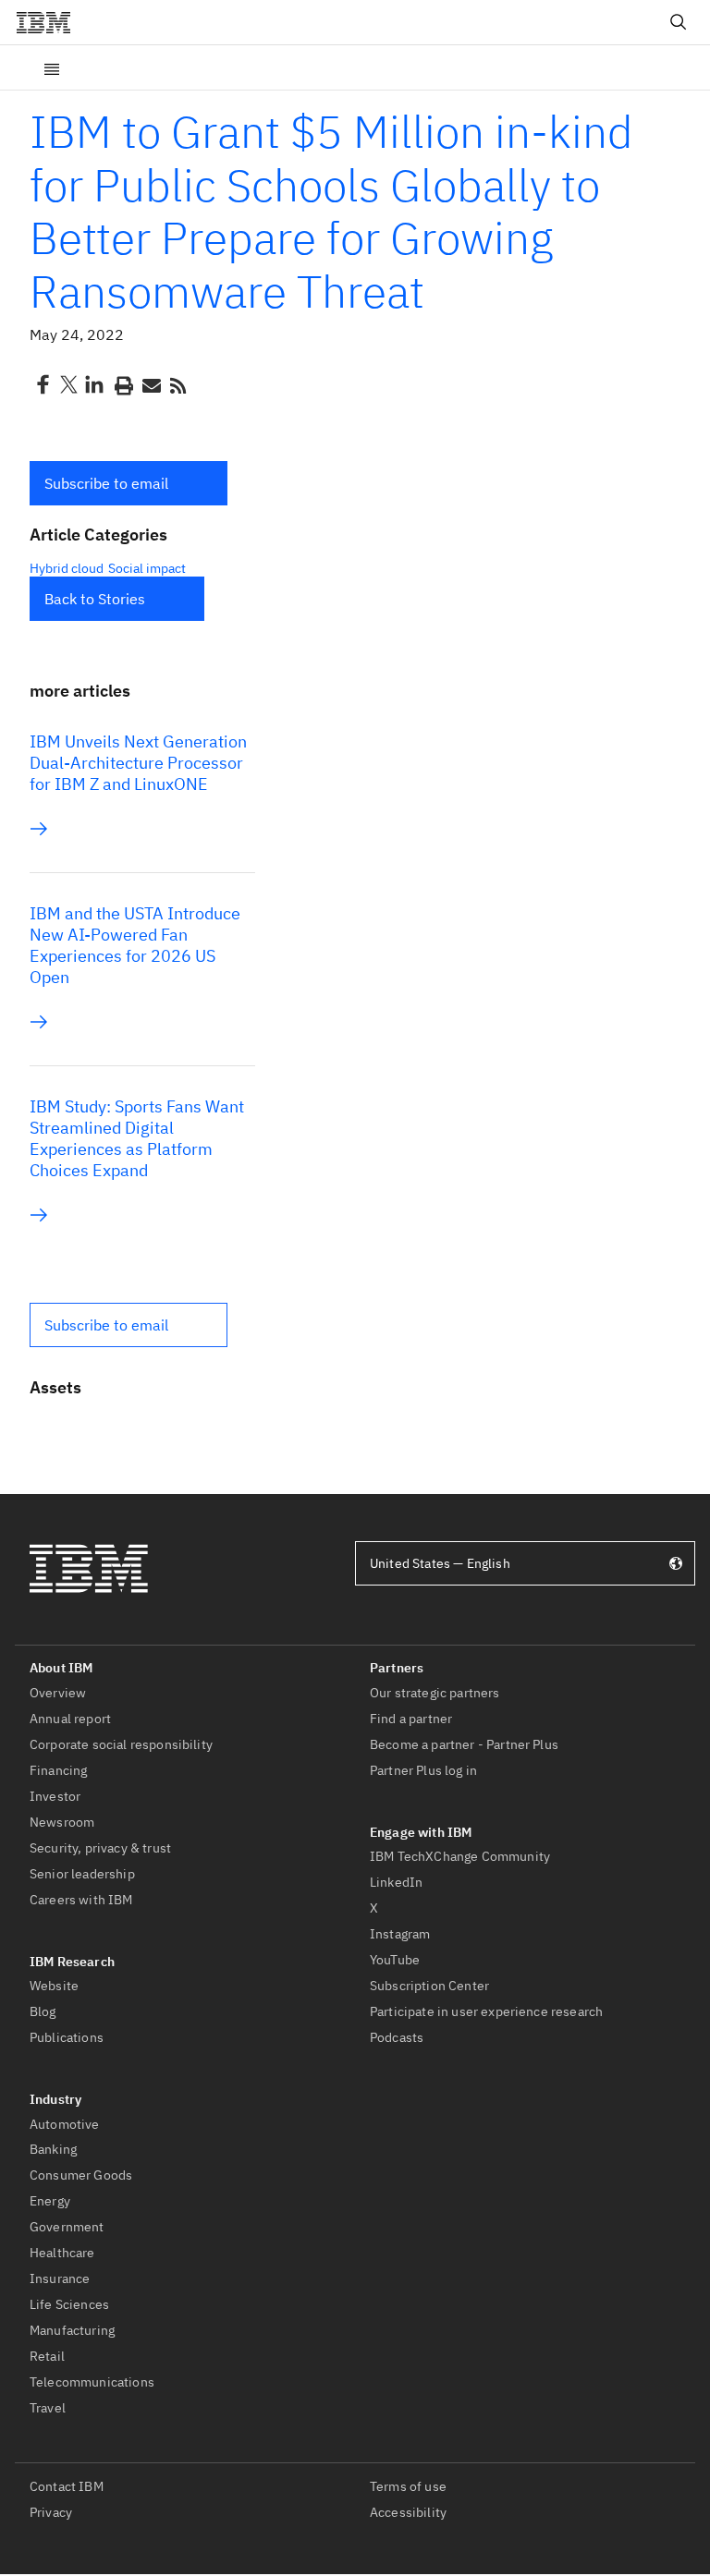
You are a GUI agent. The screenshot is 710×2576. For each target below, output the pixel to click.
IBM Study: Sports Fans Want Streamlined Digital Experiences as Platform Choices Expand (137, 1138)
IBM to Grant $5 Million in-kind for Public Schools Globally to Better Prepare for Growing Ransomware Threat (331, 211)
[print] (122, 384)
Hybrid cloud (67, 568)
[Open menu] (52, 67)
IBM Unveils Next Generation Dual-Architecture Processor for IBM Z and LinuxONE (138, 763)
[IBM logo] (51, 22)
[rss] (177, 384)
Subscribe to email (106, 483)
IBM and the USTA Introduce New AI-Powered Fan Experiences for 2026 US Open (135, 945)
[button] (129, 483)
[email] (150, 384)
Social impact (147, 568)
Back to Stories (95, 599)
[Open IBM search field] (679, 22)
